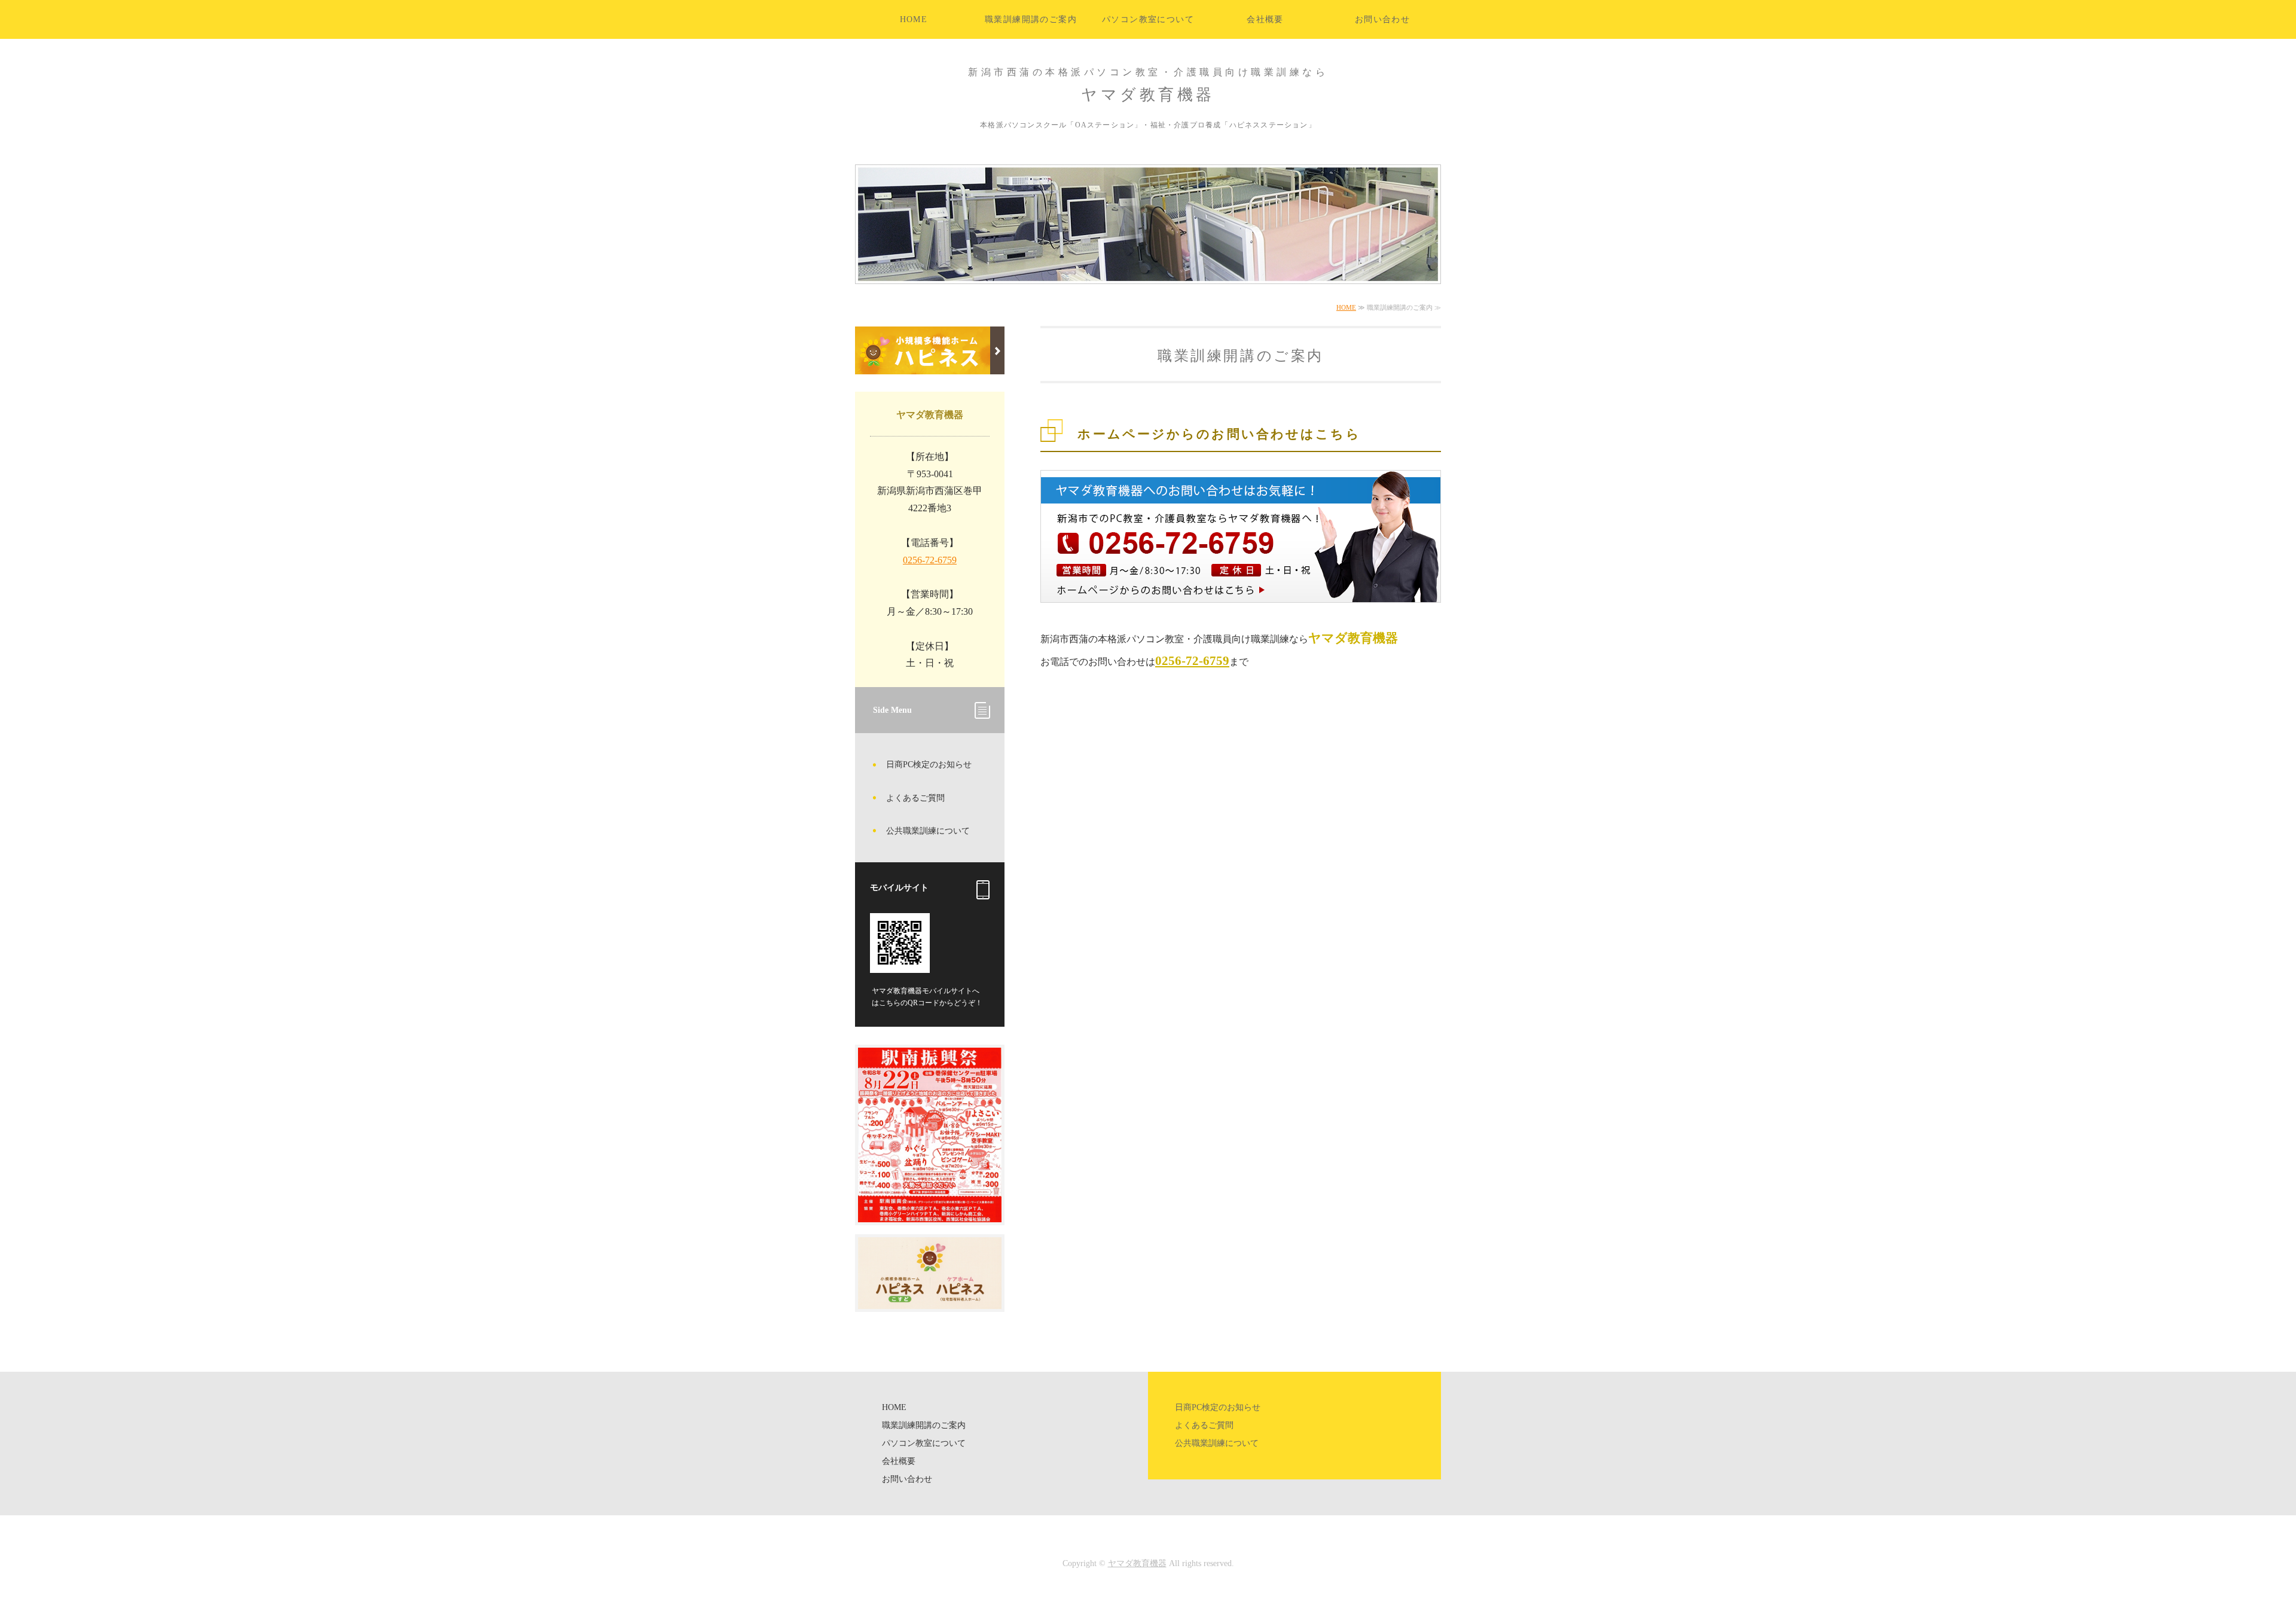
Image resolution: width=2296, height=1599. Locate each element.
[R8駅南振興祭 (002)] (930, 1213)
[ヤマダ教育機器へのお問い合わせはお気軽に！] (1241, 609)
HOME (914, 19)
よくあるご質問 (915, 798)
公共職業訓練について (928, 831)
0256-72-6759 (1192, 660)
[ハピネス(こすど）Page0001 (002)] (930, 1300)
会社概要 (1265, 19)
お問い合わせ (1382, 19)
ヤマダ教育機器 (1137, 1563)
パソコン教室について (1148, 19)
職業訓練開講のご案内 (1031, 19)
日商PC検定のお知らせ (929, 765)
